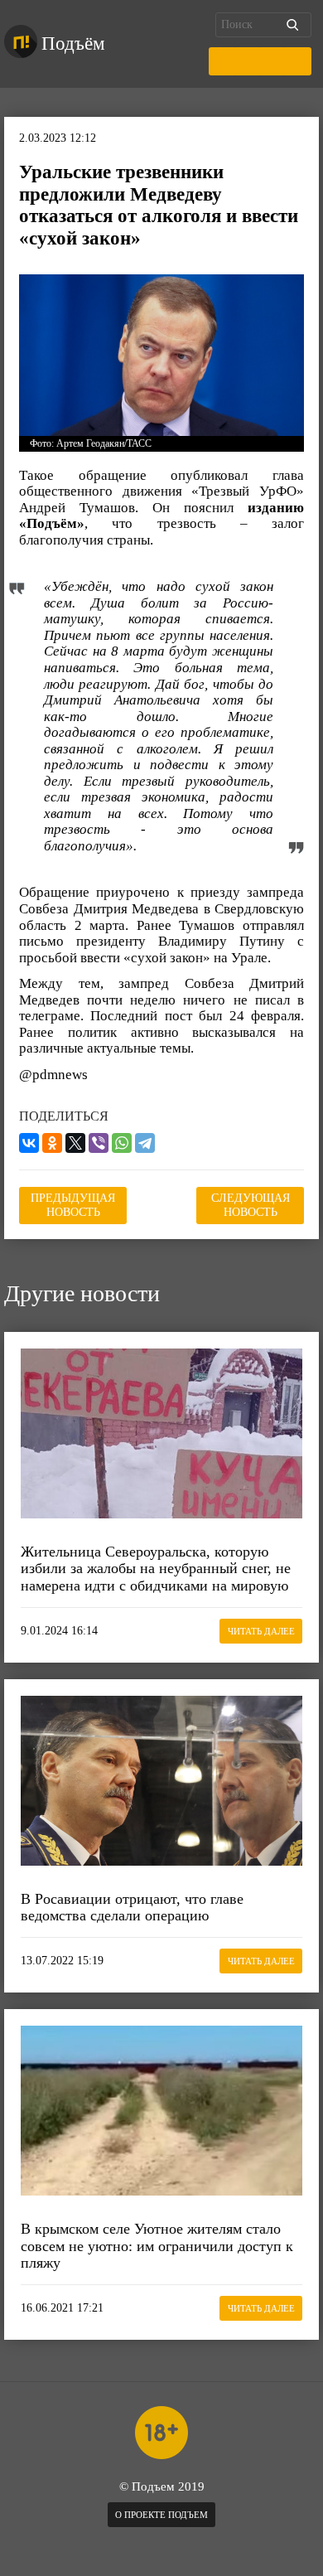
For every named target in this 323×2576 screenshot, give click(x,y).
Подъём (73, 44)
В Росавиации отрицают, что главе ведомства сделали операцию (132, 1908)
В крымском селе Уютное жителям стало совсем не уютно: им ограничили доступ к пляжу (157, 2246)
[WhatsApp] (122, 1143)
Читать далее (261, 1631)
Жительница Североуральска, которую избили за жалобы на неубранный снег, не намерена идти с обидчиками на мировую (156, 1569)
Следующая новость (251, 1205)
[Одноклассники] (52, 1143)
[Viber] (99, 1143)
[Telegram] (145, 1143)
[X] (75, 1143)
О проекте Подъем (161, 2515)
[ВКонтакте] (29, 1143)
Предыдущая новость (73, 1205)
